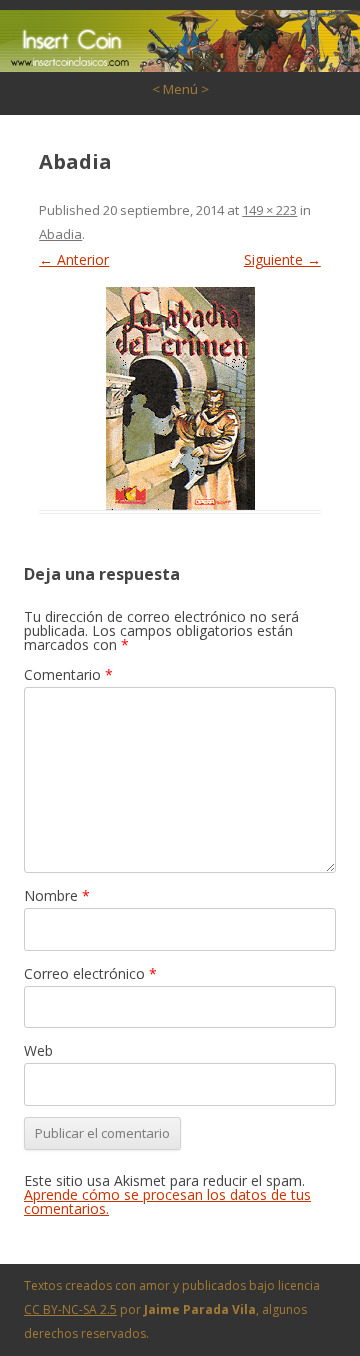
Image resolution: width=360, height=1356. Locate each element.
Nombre (57, 895)
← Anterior (74, 259)
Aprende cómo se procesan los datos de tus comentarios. (167, 1201)
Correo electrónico (90, 973)
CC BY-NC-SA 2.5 (70, 1309)
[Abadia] (180, 398)
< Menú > (180, 89)
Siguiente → (282, 259)
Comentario (68, 674)
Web (38, 1050)
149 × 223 (269, 210)
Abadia (60, 234)
